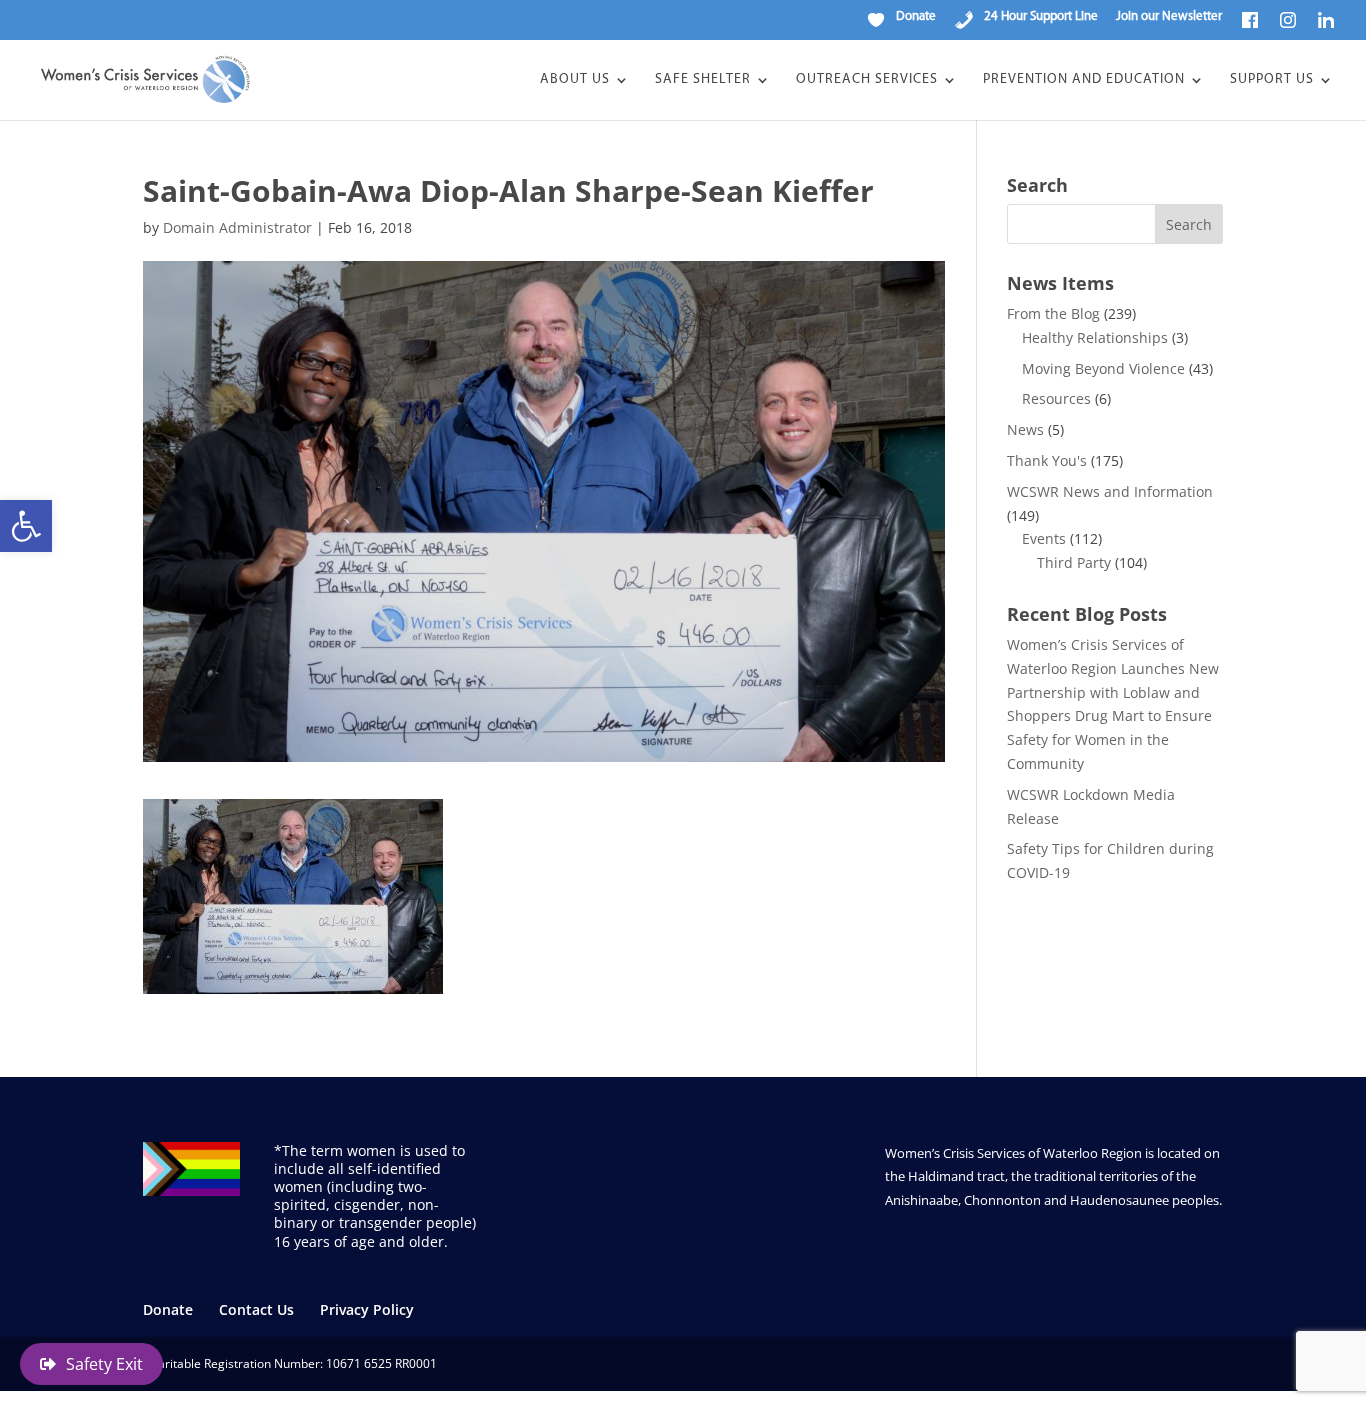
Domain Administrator (237, 227)
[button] (26, 526)
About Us (575, 80)
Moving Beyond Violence (1103, 368)
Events (1044, 538)
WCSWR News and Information (1110, 491)
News (1025, 429)
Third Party (1074, 562)
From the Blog (1053, 313)
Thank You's (1047, 460)
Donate (168, 1309)
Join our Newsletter (1169, 16)
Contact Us (256, 1309)
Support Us (1272, 80)
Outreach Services (867, 80)
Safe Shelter (703, 80)
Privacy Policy (367, 1309)
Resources (1056, 398)
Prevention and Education (1084, 80)
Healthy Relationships (1095, 337)
